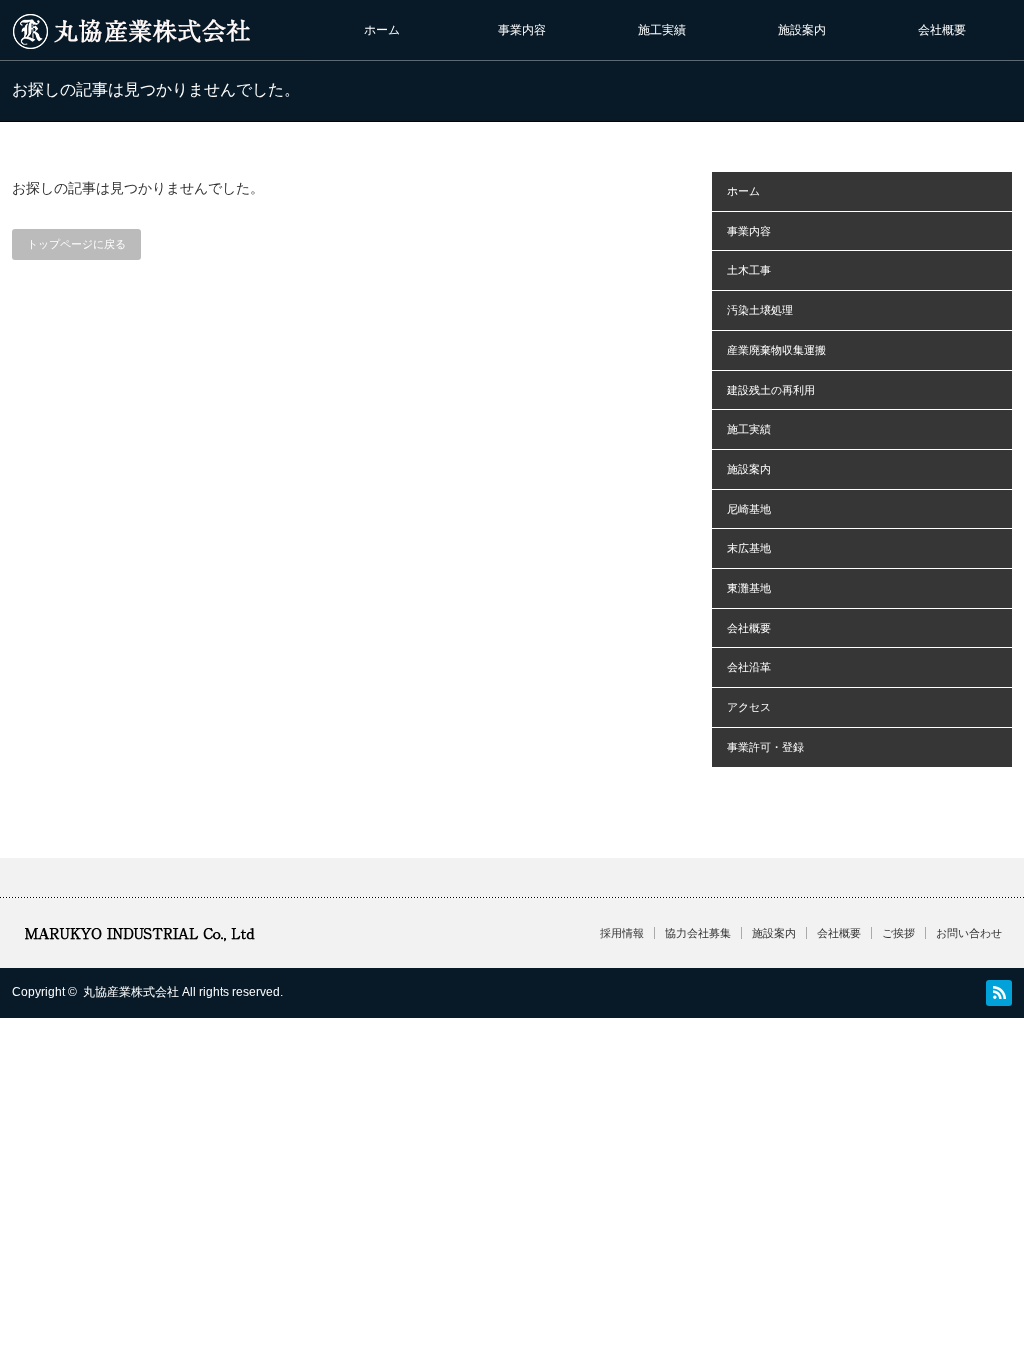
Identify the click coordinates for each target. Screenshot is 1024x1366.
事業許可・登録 (765, 747)
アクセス (749, 707)
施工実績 (662, 30)
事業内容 (522, 30)
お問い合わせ (969, 933)
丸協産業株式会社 (131, 992)
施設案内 (802, 30)
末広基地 (749, 548)
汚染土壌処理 (760, 310)
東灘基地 (749, 588)
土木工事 (749, 270)
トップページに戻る (76, 244)
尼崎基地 (749, 509)
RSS (999, 993)
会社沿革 (749, 667)
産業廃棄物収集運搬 (776, 350)
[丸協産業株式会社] (137, 39)
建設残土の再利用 (771, 390)
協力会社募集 (698, 933)
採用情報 (622, 933)
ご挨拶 (898, 933)
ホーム (382, 30)
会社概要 (942, 30)
